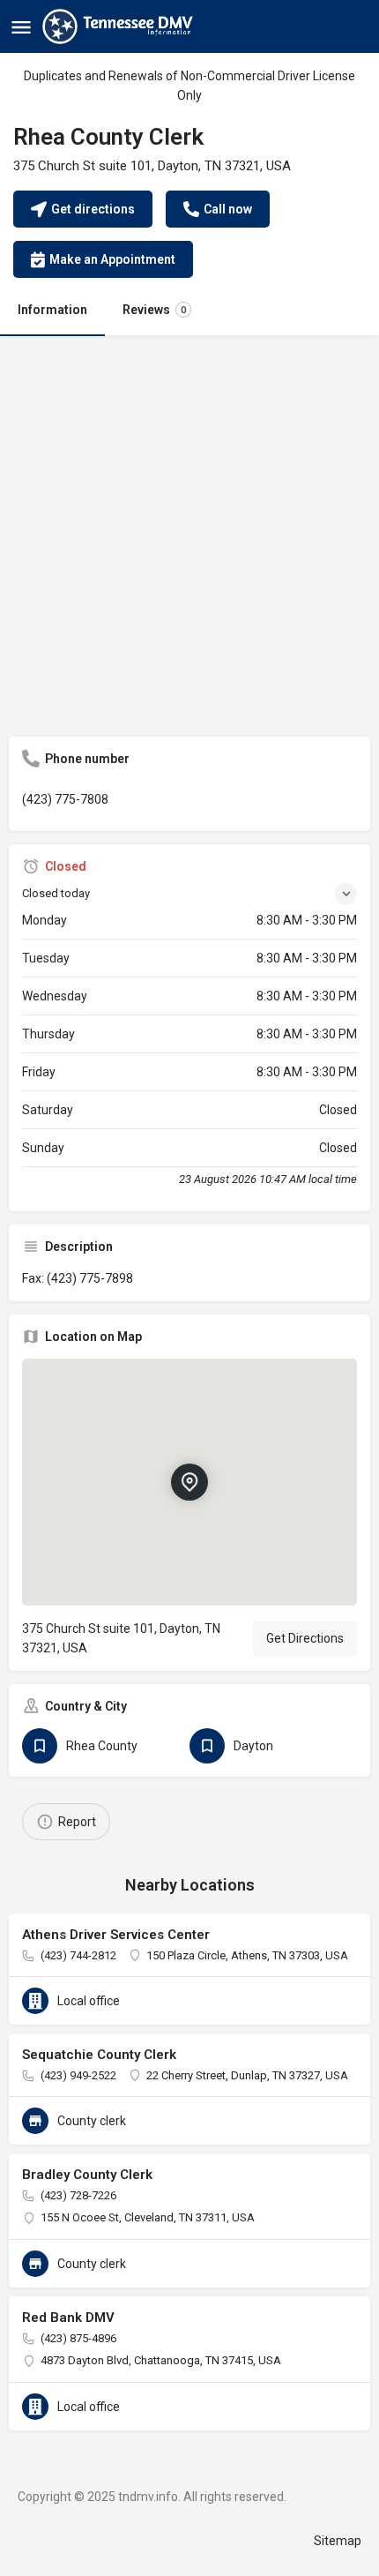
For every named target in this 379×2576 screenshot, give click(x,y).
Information (52, 310)
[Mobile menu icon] (21, 27)
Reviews (154, 310)
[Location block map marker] (189, 1482)
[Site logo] (120, 26)
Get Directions (305, 1638)
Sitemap (338, 2541)
